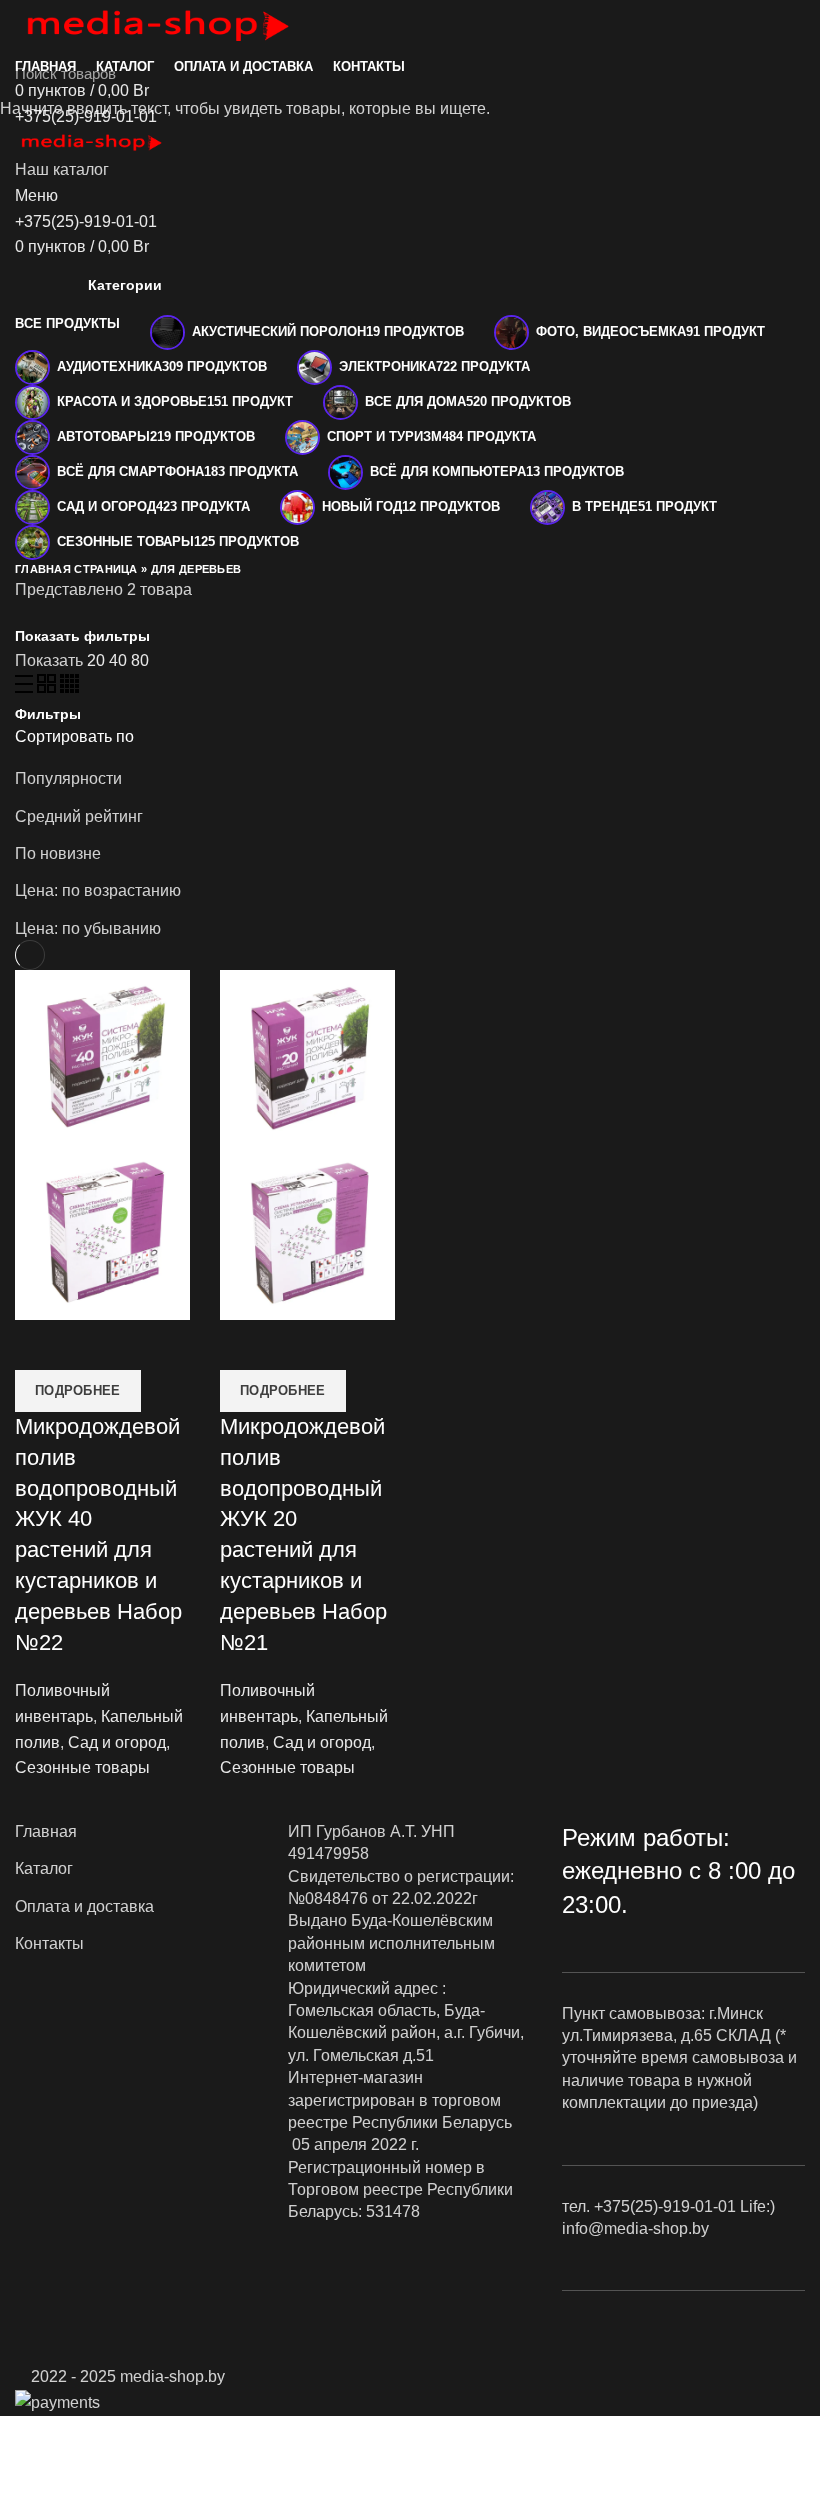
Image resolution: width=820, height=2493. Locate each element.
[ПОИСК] (793, 73)
